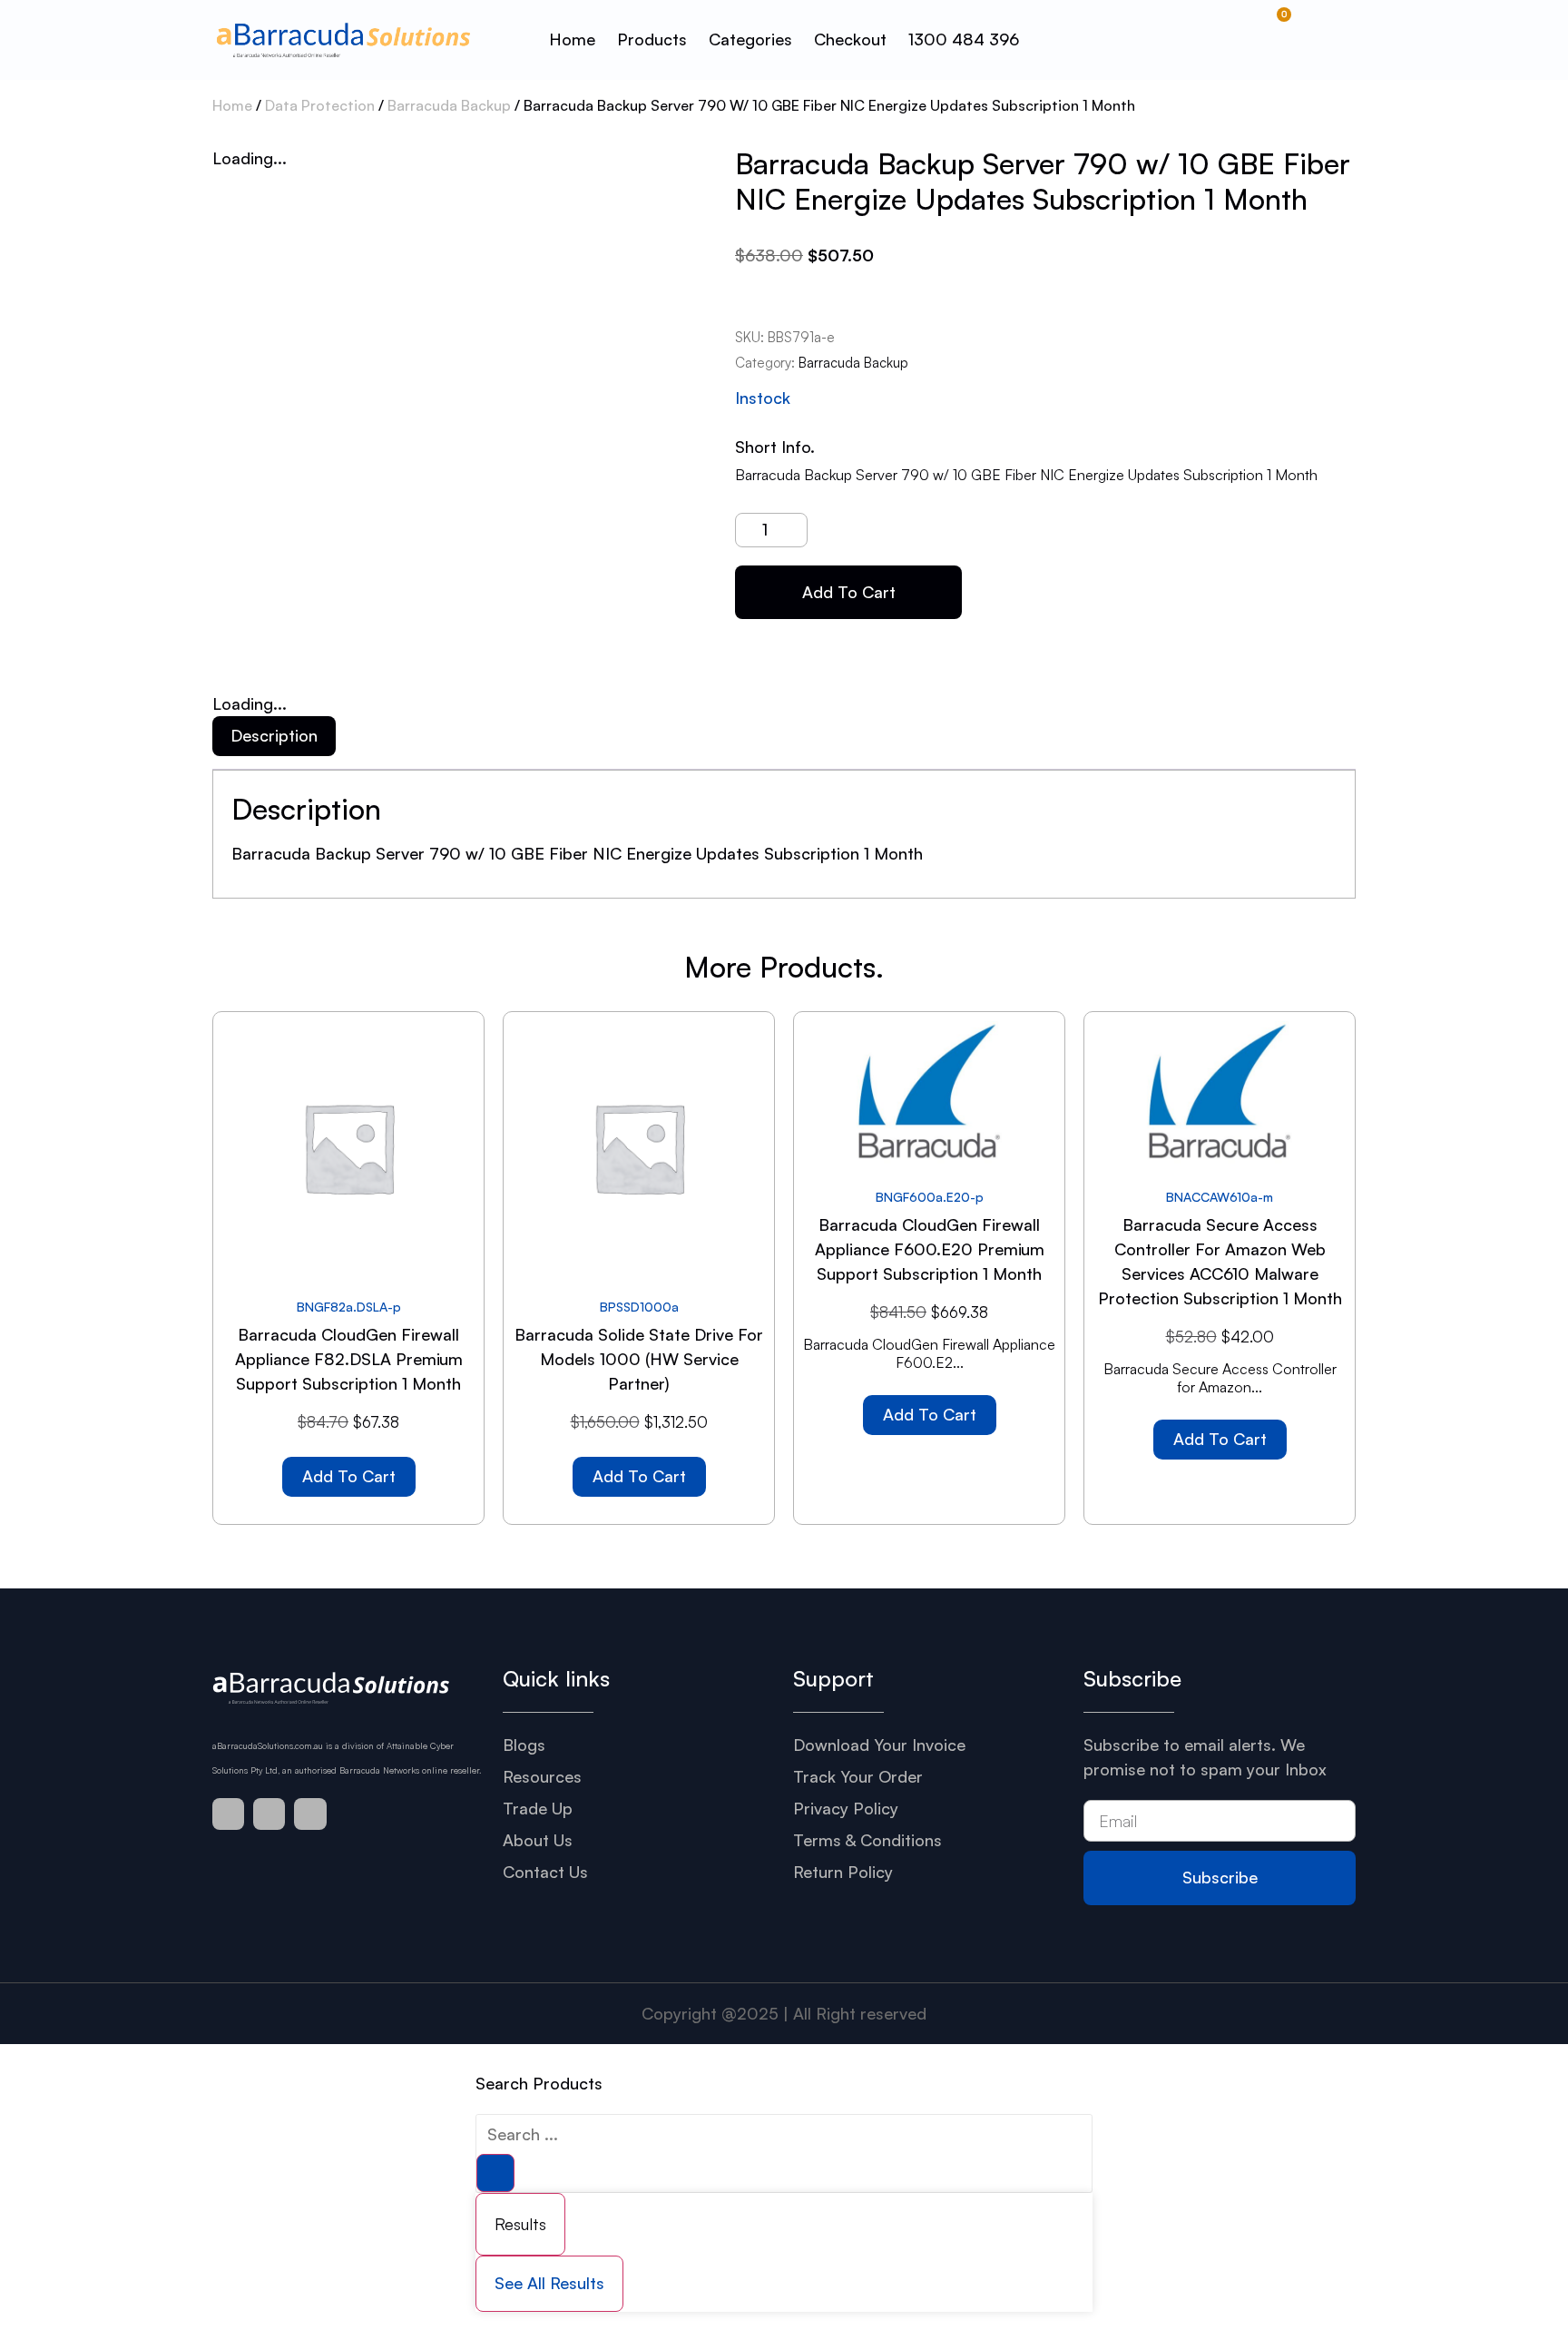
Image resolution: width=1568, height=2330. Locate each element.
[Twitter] (269, 1814)
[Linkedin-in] (310, 1814)
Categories (750, 39)
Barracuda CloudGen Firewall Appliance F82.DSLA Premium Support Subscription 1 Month (349, 1359)
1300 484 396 (964, 39)
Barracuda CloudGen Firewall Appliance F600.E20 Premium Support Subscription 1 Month (930, 1249)
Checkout (850, 39)
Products (652, 39)
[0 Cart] (1281, 40)
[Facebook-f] (228, 1814)
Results (520, 2224)
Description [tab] (274, 735)
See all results (549, 2283)
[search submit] (495, 2173)
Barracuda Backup (449, 105)
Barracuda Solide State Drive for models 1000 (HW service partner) (639, 1359)
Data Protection (320, 105)
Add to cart (849, 592)
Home (572, 39)
